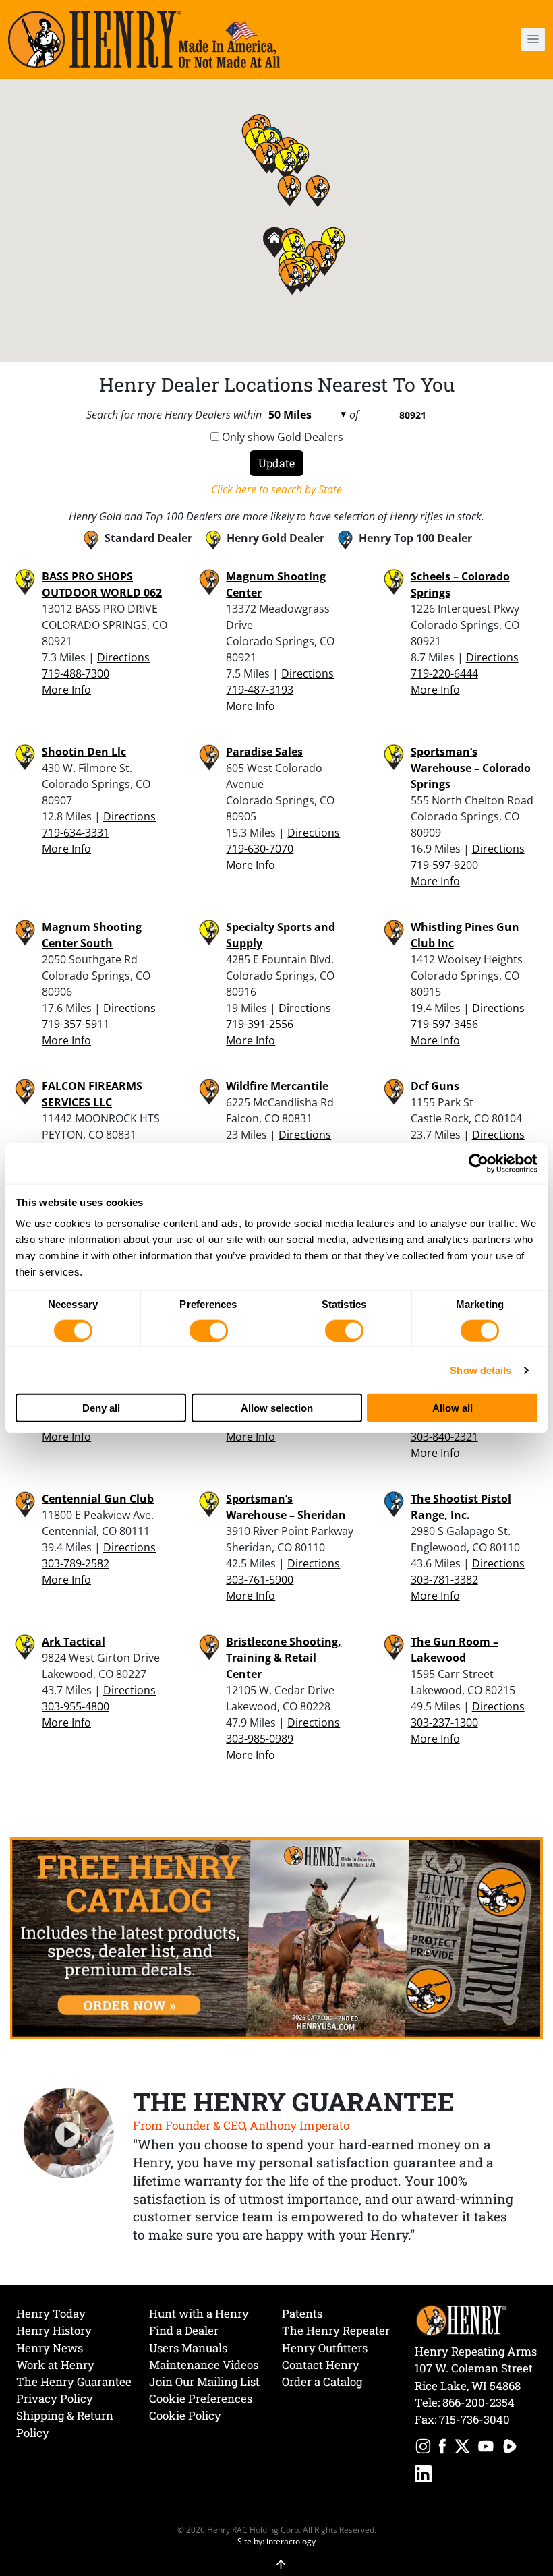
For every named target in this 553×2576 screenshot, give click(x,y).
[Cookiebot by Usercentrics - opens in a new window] (478, 1163)
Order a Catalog (322, 2382)
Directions (123, 657)
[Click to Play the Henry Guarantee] (69, 2134)
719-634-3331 (76, 833)
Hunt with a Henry (199, 2313)
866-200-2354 (478, 2402)
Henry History (54, 2330)
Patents (302, 2313)
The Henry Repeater (336, 2330)
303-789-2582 (76, 1563)
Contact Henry (321, 2365)
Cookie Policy (185, 2415)
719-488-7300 (76, 673)
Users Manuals (188, 2348)
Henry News (50, 2348)
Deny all (101, 1407)
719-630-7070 (260, 849)
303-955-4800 (76, 1706)
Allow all (453, 1407)
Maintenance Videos (204, 2365)
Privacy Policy (55, 2398)
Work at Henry (55, 2365)
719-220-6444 (444, 673)
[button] (489, 39)
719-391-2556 (260, 1024)
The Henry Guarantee (74, 2382)
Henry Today (51, 2313)
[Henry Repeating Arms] (144, 39)
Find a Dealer (184, 2330)
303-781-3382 (444, 1580)
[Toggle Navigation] (533, 39)
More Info (66, 690)
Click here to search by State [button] (276, 489)
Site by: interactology (276, 2541)
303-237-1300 (444, 1723)
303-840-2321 (444, 1437)
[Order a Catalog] (276, 1937)
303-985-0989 (260, 1739)
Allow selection (277, 1407)
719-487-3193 (260, 690)
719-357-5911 (76, 1024)
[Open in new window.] (423, 2448)
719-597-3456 (444, 1024)
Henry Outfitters (325, 2348)
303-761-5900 (260, 1580)
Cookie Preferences (201, 2398)
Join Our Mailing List (204, 2382)
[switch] (209, 1330)
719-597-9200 (444, 865)
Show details (481, 1370)
